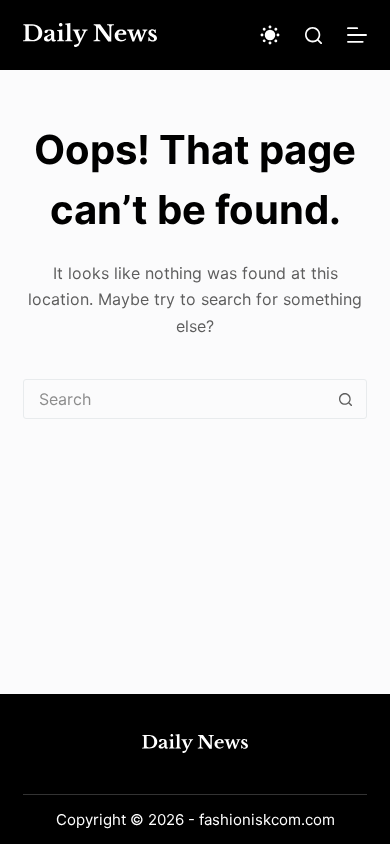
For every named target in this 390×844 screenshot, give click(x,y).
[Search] (313, 35)
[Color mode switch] (270, 35)
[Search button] (346, 399)
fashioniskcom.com (267, 819)
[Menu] (357, 35)
